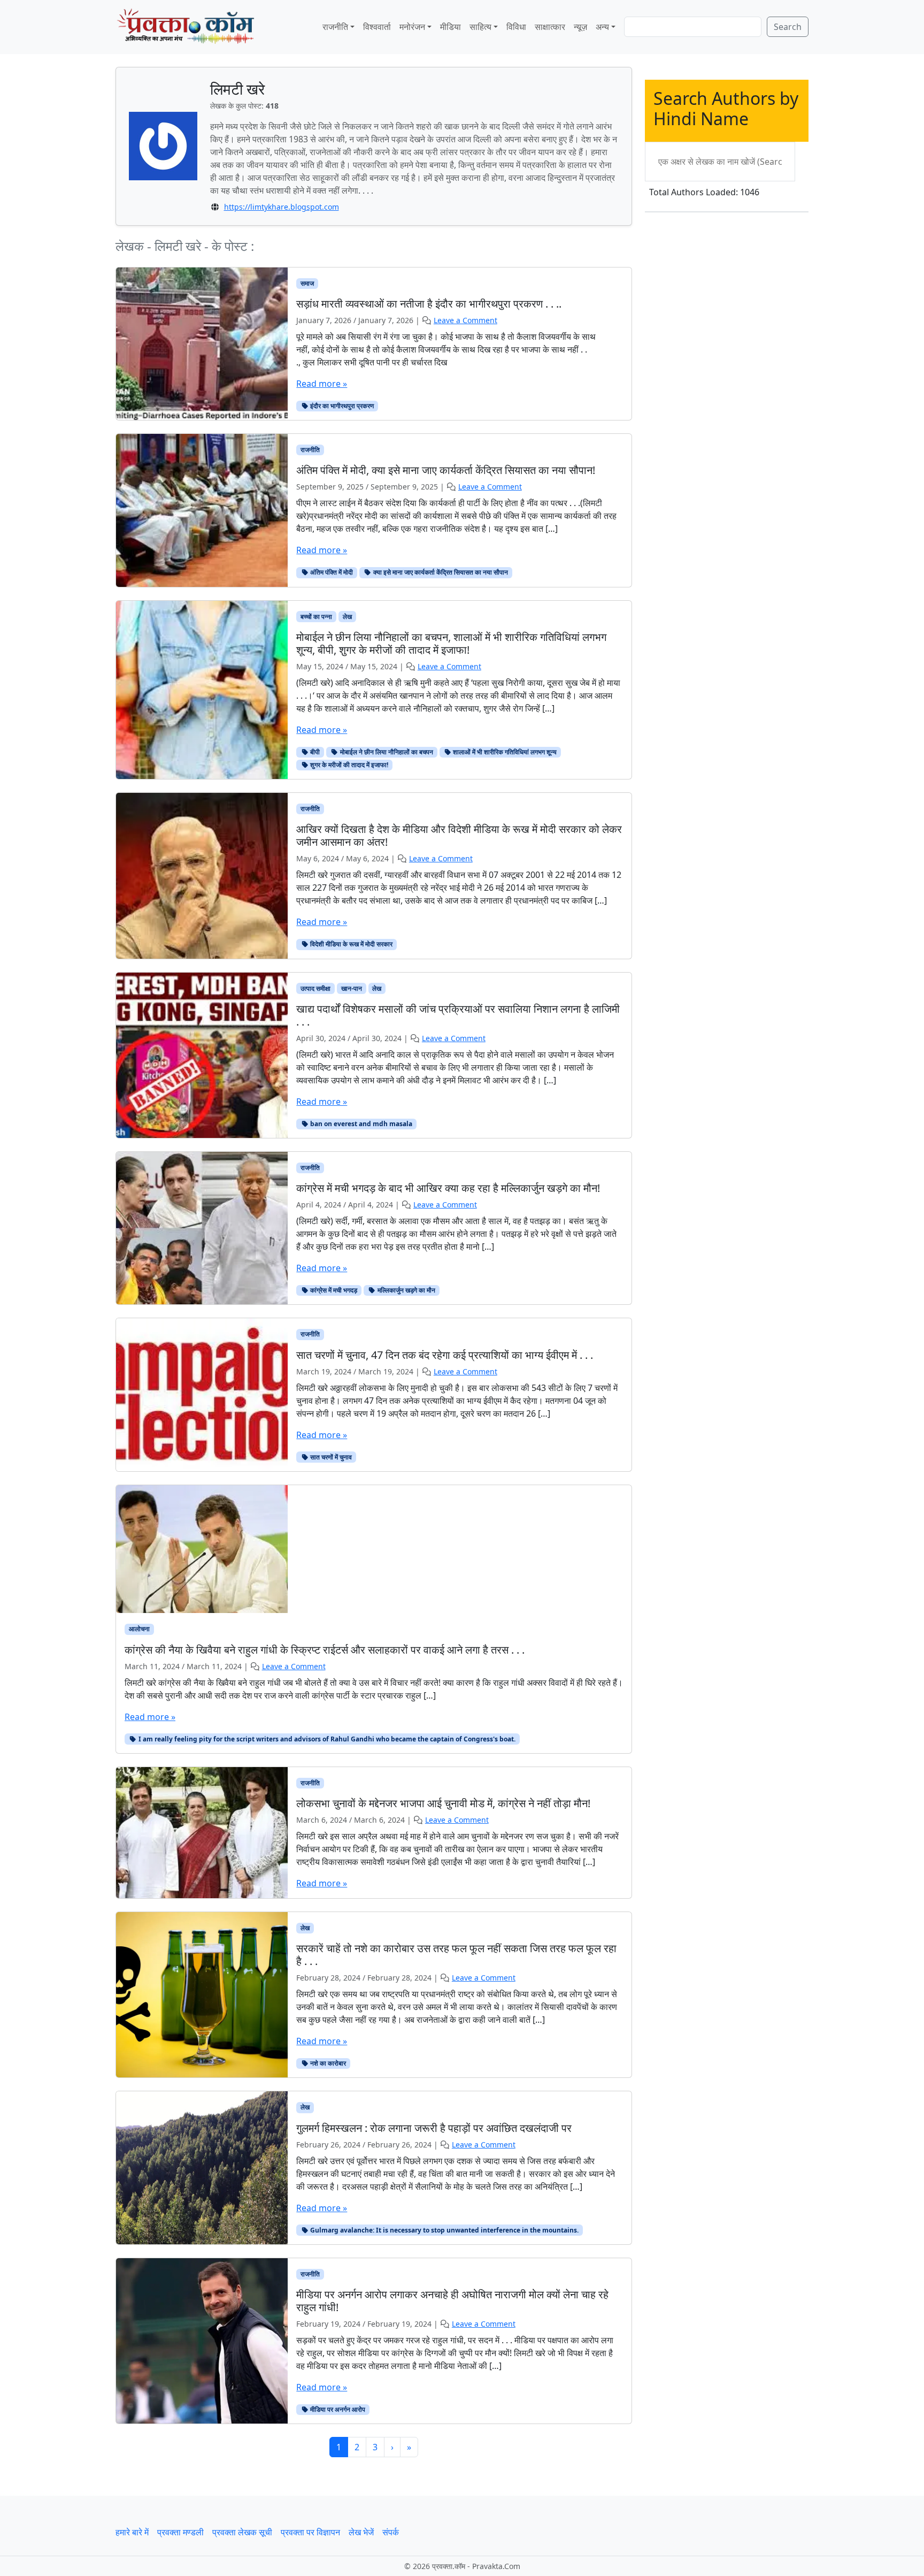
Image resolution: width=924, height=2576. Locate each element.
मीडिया (451, 27)
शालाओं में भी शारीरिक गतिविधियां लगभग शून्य (504, 752)
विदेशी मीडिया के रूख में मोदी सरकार (351, 944)
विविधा (516, 27)
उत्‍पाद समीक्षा (315, 988)
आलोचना (139, 1629)
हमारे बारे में (132, 2532)
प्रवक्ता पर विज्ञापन (310, 2532)
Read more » (322, 384)
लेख (347, 617)
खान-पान (352, 988)
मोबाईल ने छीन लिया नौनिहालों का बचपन (386, 752)
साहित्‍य (480, 27)
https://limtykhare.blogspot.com (282, 207)
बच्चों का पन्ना (316, 617)
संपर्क (391, 2532)
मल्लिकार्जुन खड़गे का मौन (406, 1290)
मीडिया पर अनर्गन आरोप (337, 2409)
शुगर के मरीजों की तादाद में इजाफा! (348, 765)
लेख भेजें (361, 2532)
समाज (307, 283)
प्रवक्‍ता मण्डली (180, 2532)
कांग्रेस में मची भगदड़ (333, 1290)
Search (788, 27)
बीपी (314, 752)
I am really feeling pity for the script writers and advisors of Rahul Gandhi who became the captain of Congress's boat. (326, 1739)
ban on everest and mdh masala (360, 1124)
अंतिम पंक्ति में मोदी (331, 572)
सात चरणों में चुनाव (330, 1457)
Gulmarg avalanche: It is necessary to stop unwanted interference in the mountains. (444, 2230)
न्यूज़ (580, 27)
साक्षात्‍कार (550, 27)
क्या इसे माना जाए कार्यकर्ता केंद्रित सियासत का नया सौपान (440, 572)
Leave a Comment (465, 320)
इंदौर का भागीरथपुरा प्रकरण (341, 406)
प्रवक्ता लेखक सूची (242, 2532)
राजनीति (335, 27)
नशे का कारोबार (327, 2063)
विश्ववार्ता (377, 27)
